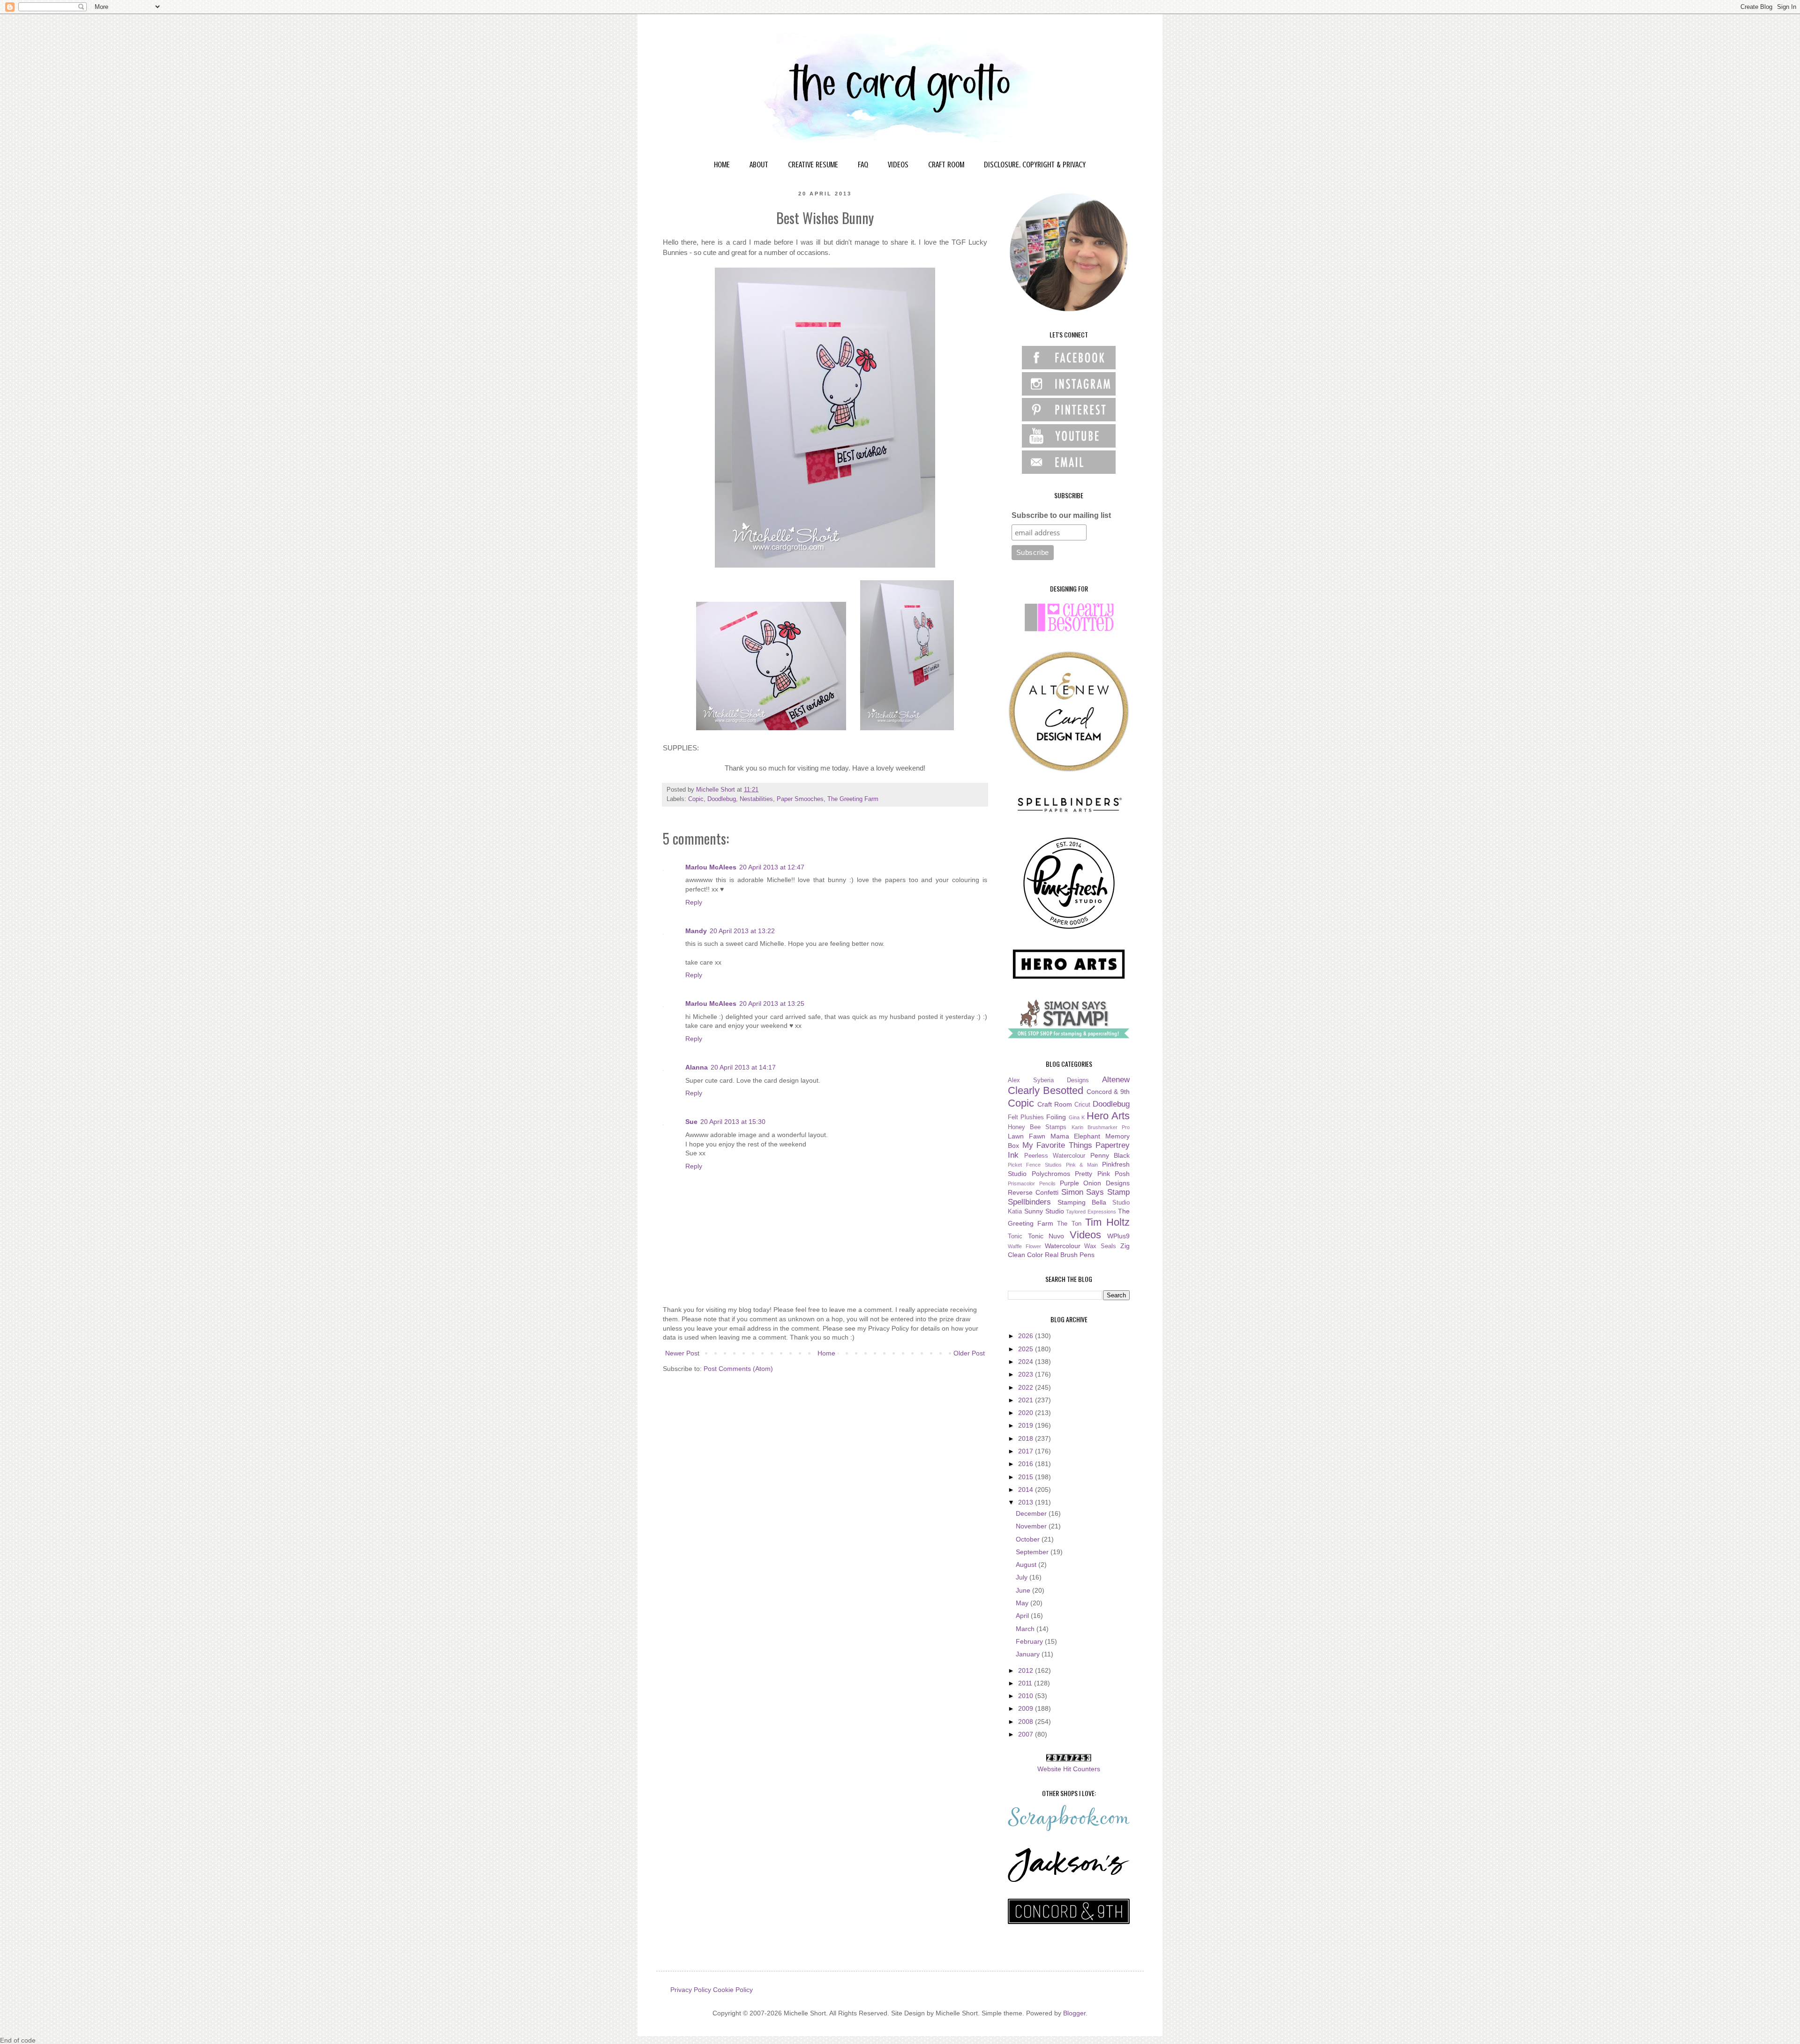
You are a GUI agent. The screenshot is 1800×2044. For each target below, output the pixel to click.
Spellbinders (1029, 1202)
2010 (1027, 1696)
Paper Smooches (800, 799)
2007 (1027, 1734)
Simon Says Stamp (1096, 1192)
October (1029, 1539)
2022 (1027, 1387)
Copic (696, 799)
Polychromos (1051, 1174)
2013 (1027, 1502)
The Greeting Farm (853, 799)
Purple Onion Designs (1095, 1183)
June (1024, 1590)
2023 (1027, 1374)
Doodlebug (722, 799)
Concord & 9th (1108, 1092)
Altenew (1116, 1080)
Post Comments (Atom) (738, 1369)
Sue (691, 1122)
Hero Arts (1108, 1116)
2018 (1027, 1438)
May (1023, 1603)
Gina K (1077, 1117)
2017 (1027, 1451)
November (1032, 1526)
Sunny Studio (1044, 1211)
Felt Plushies (1026, 1117)
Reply (694, 902)
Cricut (1082, 1105)
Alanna (697, 1067)
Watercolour (1063, 1246)
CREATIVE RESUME (813, 165)
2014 (1027, 1490)
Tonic (1015, 1236)
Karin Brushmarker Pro (1101, 1127)
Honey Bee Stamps (1037, 1127)
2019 (1027, 1425)
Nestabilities (756, 799)
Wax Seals (1100, 1246)
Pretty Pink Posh (1102, 1174)
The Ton (1069, 1224)
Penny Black (1110, 1155)
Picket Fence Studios (1035, 1165)
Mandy (696, 931)
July (1023, 1577)
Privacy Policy (691, 1990)
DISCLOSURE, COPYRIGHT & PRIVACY (1035, 165)
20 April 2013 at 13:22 (742, 931)
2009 (1027, 1708)
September (1033, 1552)
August (1027, 1565)
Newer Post (682, 1353)
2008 (1027, 1722)
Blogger (1074, 2013)
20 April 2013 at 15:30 (733, 1122)
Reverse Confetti (1033, 1192)
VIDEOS (898, 165)
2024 (1027, 1362)
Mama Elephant (1076, 1136)
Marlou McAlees (711, 867)
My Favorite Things (1057, 1145)
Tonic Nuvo (1046, 1236)
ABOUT (759, 165)
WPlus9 (1118, 1236)
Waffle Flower (1024, 1246)
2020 (1027, 1413)
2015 (1027, 1477)
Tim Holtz (1107, 1222)
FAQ (863, 165)
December (1032, 1513)
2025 (1027, 1349)
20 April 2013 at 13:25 (772, 1003)
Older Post (969, 1353)
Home (826, 1353)
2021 (1027, 1400)
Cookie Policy (733, 1990)
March (1026, 1629)
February (1030, 1641)
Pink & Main (1082, 1165)
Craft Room (1055, 1104)
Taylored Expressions (1091, 1212)
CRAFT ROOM (946, 165)
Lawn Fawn (1027, 1136)
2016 (1027, 1464)
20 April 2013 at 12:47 (772, 867)
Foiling (1056, 1117)
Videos (1085, 1235)
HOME (722, 165)
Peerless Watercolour (1055, 1156)
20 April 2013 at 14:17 (743, 1067)
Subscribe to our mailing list (1061, 515)
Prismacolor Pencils (1032, 1183)
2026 (1027, 1336)
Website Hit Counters (1069, 1769)
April (1023, 1616)
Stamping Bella (1082, 1202)
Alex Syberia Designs (1048, 1080)
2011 (1026, 1683)
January (1029, 1654)
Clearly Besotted (1046, 1090)
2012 (1027, 1670)
